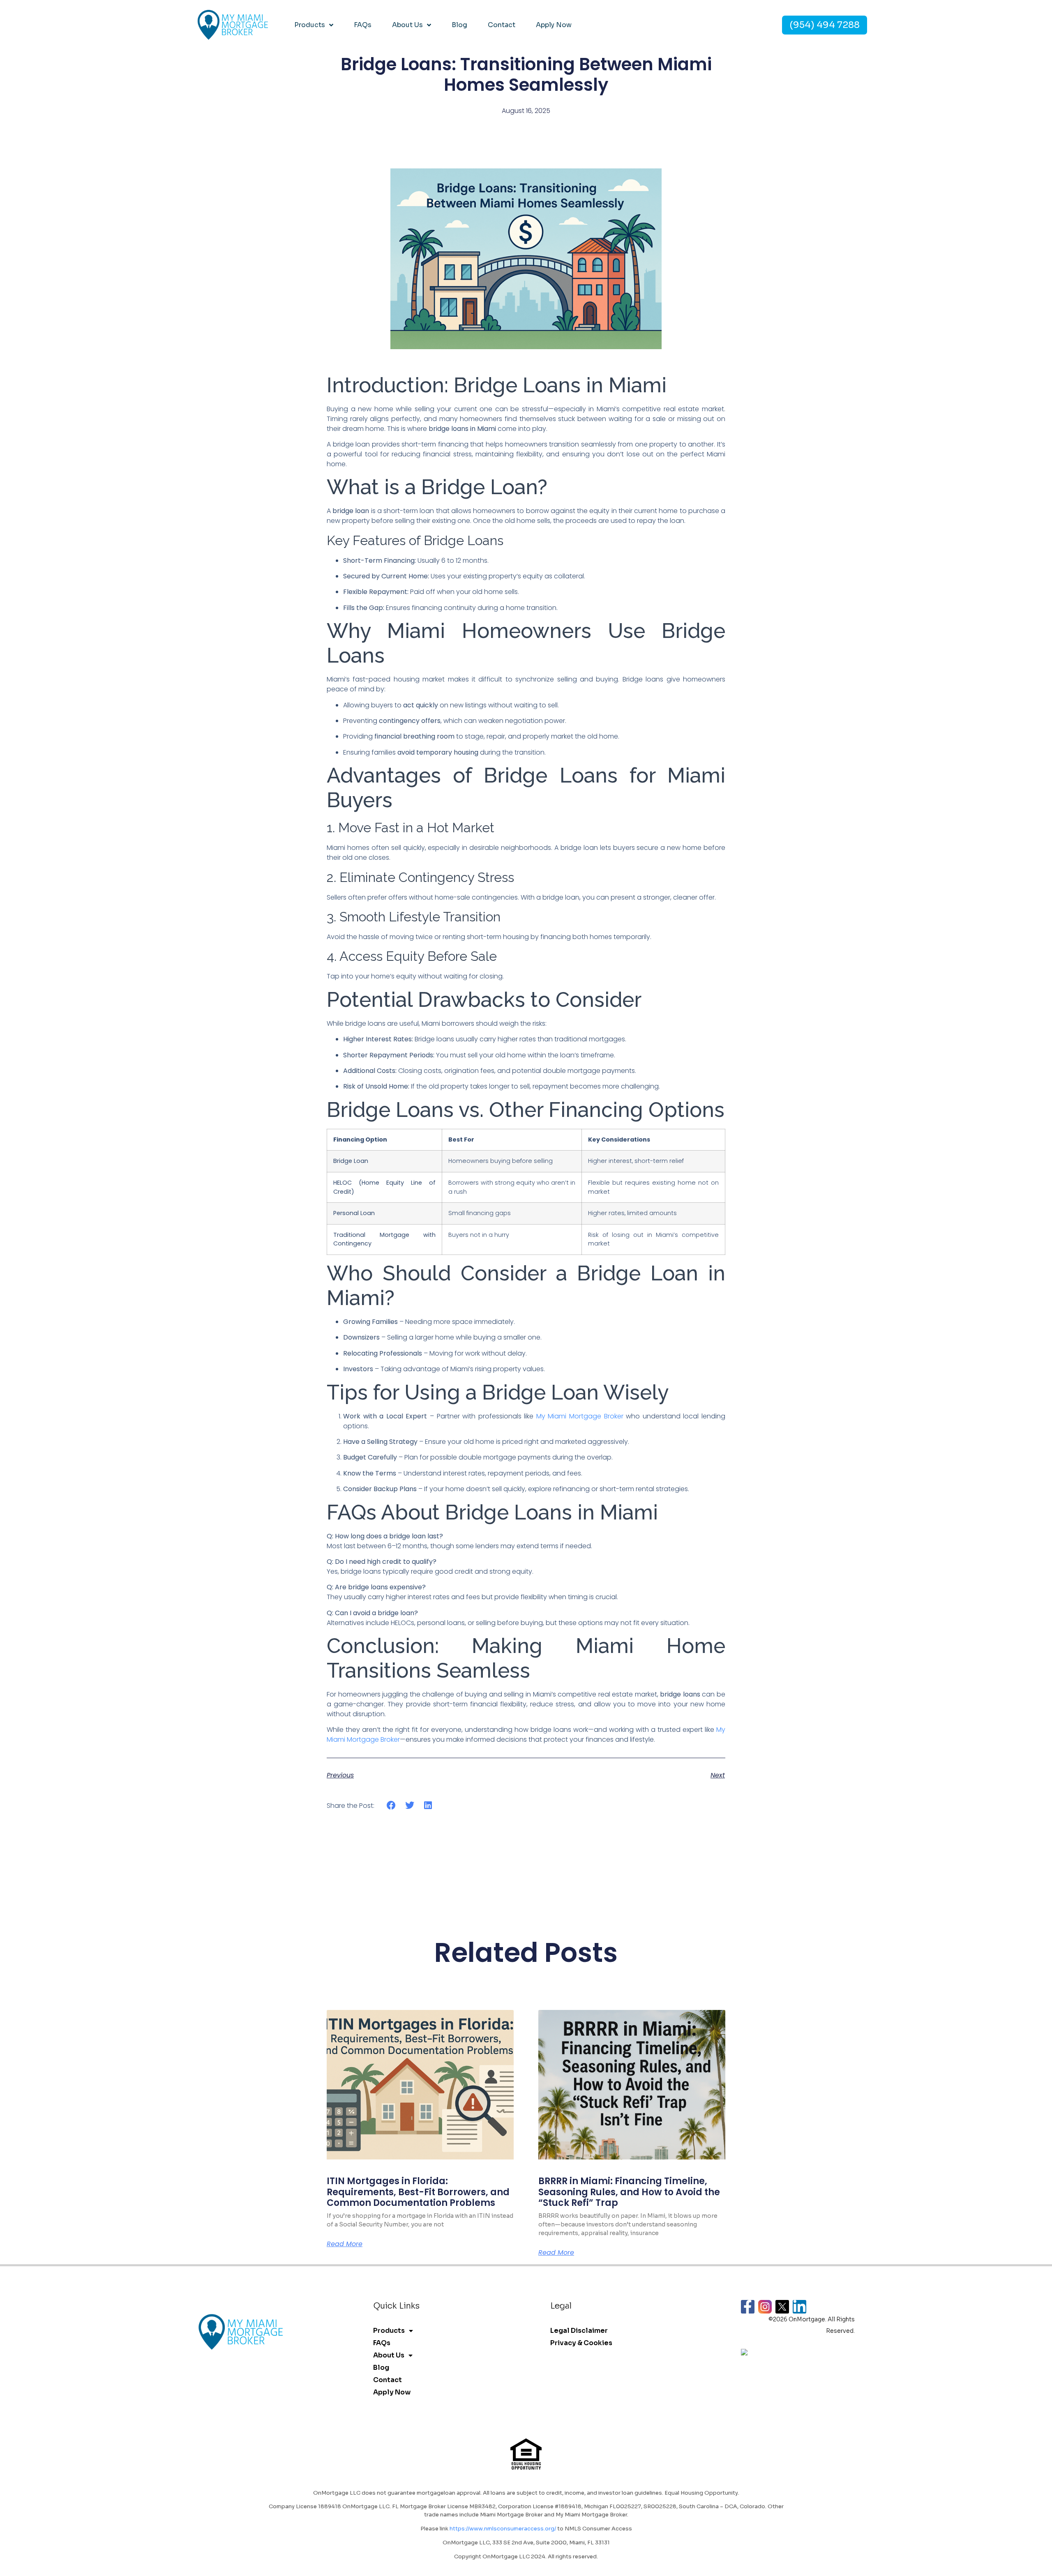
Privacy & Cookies (581, 2343)
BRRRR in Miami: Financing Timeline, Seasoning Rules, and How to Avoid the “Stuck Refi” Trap (629, 2192)
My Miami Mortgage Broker (580, 1416)
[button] (391, 1806)
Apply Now (554, 25)
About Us (407, 25)
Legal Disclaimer (579, 2331)
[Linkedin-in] (799, 2307)
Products (310, 25)
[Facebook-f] (748, 2307)
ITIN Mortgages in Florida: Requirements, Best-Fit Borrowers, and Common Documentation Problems (418, 2192)
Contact (502, 25)
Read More (345, 2244)
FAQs (363, 25)
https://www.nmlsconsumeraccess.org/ (503, 2529)
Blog (459, 25)
